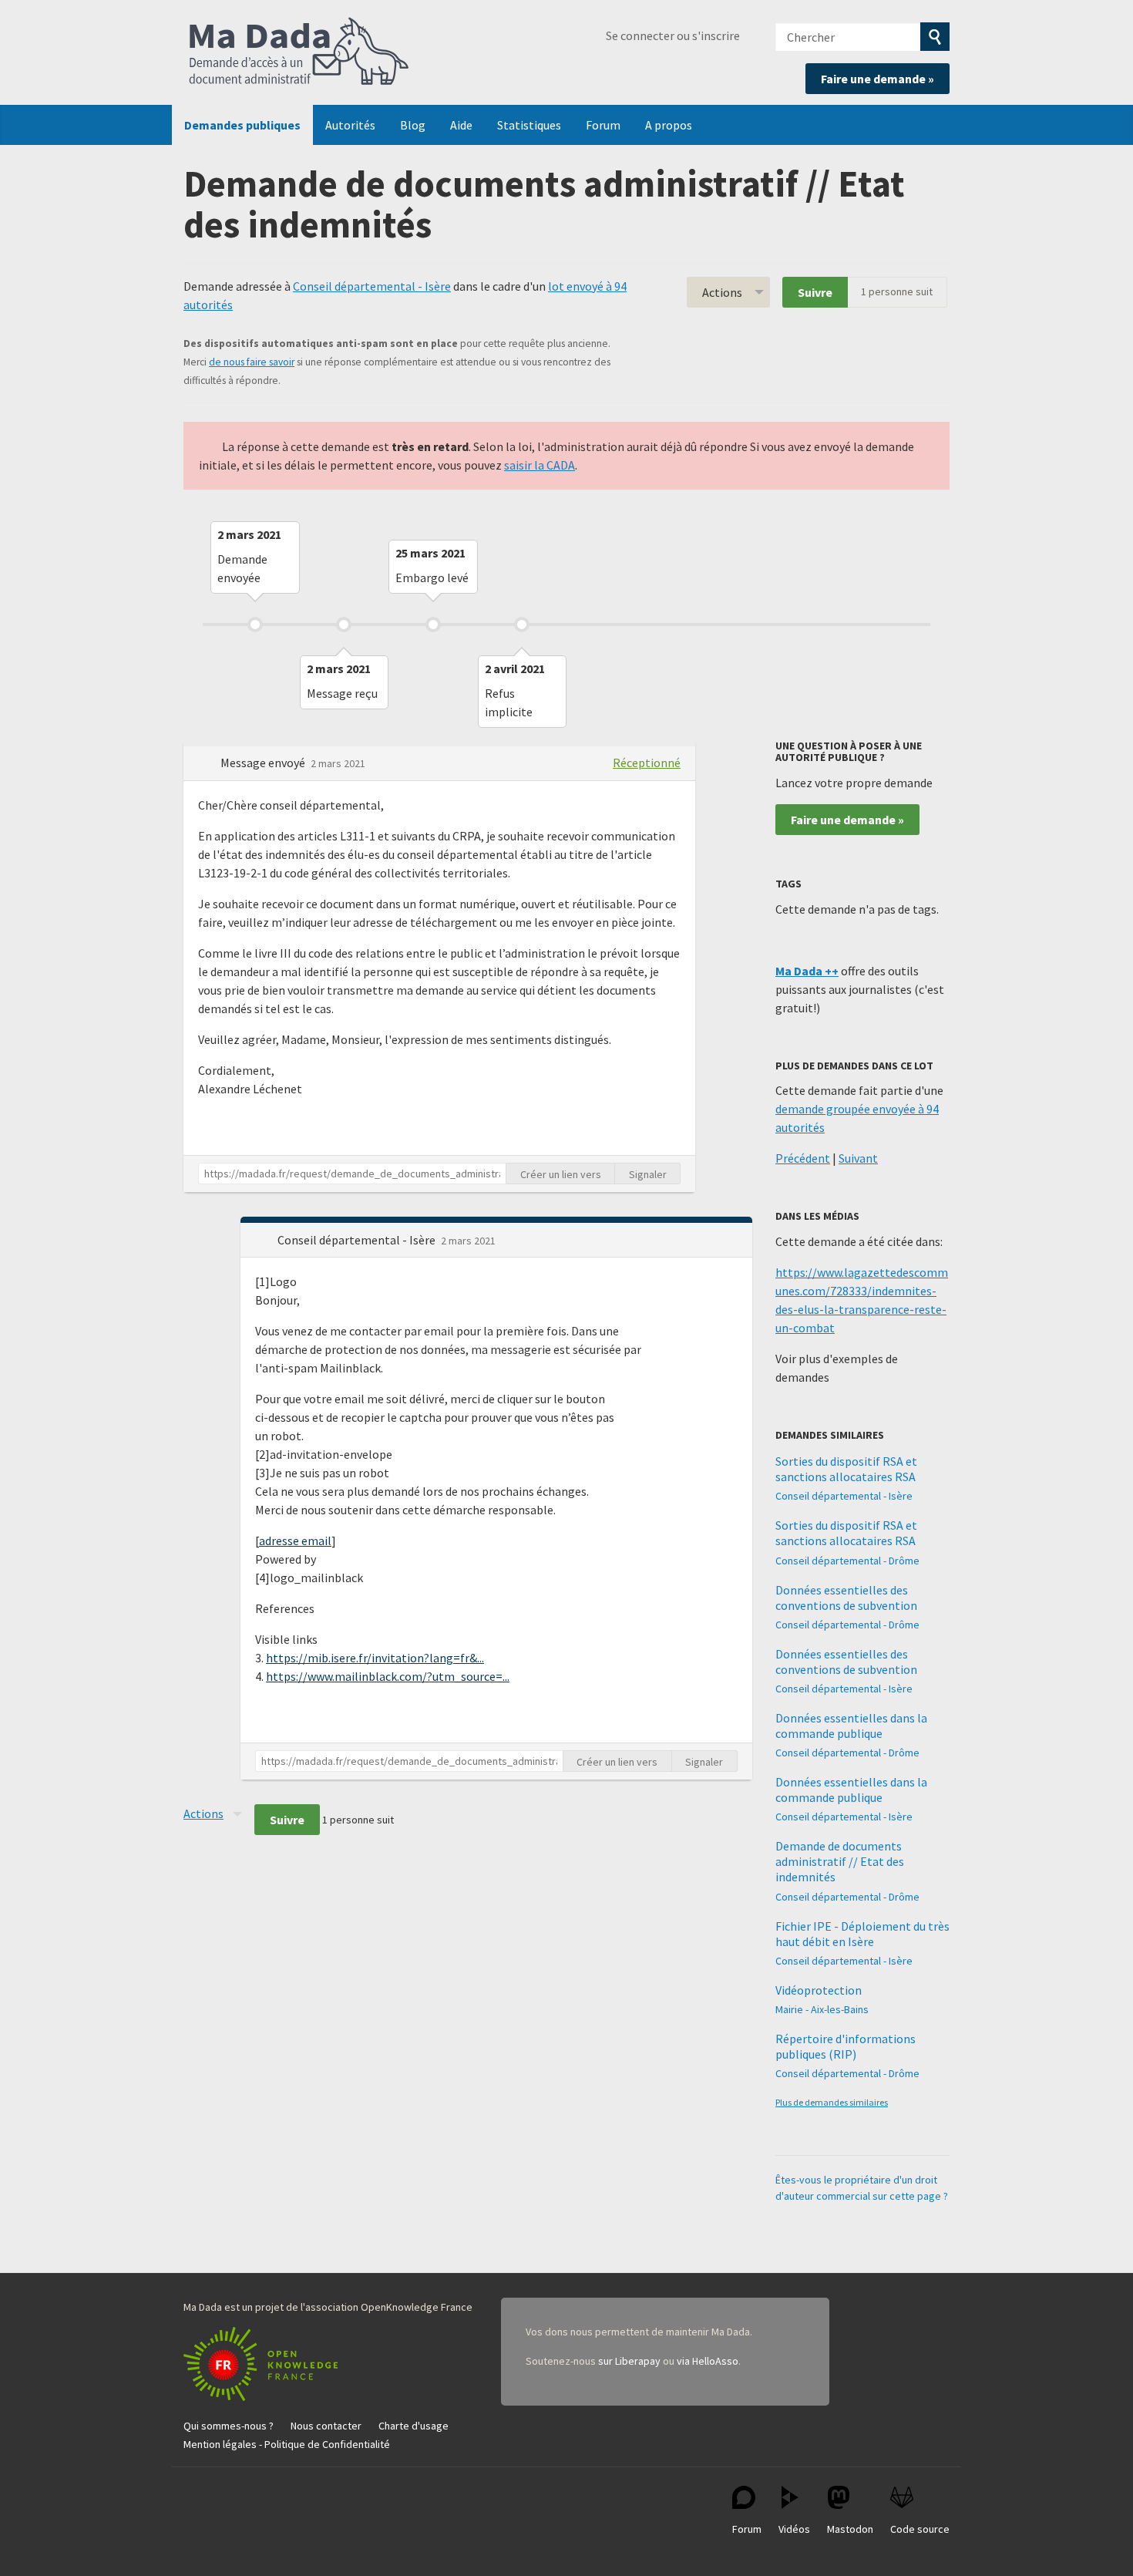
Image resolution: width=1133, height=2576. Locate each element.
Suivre (815, 292)
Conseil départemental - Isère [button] (358, 1240)
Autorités (350, 125)
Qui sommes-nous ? (229, 2426)
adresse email (295, 1541)
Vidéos (794, 2529)
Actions (722, 292)
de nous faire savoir (252, 362)
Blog (413, 125)
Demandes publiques (242, 125)
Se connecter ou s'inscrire (673, 35)
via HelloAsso (708, 2361)
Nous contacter (326, 2426)
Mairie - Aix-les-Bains (822, 2009)
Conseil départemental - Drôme (847, 1561)
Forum (603, 125)
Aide (461, 125)
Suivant (858, 1158)
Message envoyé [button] (264, 763)
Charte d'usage (414, 2426)
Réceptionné (647, 763)
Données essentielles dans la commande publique (851, 1726)
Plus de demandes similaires (832, 2102)
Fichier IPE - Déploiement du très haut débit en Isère (862, 1934)
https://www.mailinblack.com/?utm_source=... (388, 1676)
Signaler (648, 1174)
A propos (669, 125)
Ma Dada (299, 52)
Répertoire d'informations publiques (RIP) (846, 2046)
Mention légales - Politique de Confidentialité (287, 2444)
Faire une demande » (877, 79)
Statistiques (529, 125)
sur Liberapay (629, 2361)
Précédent (803, 1158)
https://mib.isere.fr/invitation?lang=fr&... (375, 1658)
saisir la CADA (540, 465)
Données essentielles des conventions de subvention (846, 1598)
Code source (920, 2529)
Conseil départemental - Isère (372, 286)
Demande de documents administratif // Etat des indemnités (840, 1861)
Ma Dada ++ (807, 971)
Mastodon (850, 2529)
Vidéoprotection (819, 1990)
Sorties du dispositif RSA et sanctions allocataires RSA (846, 1469)
